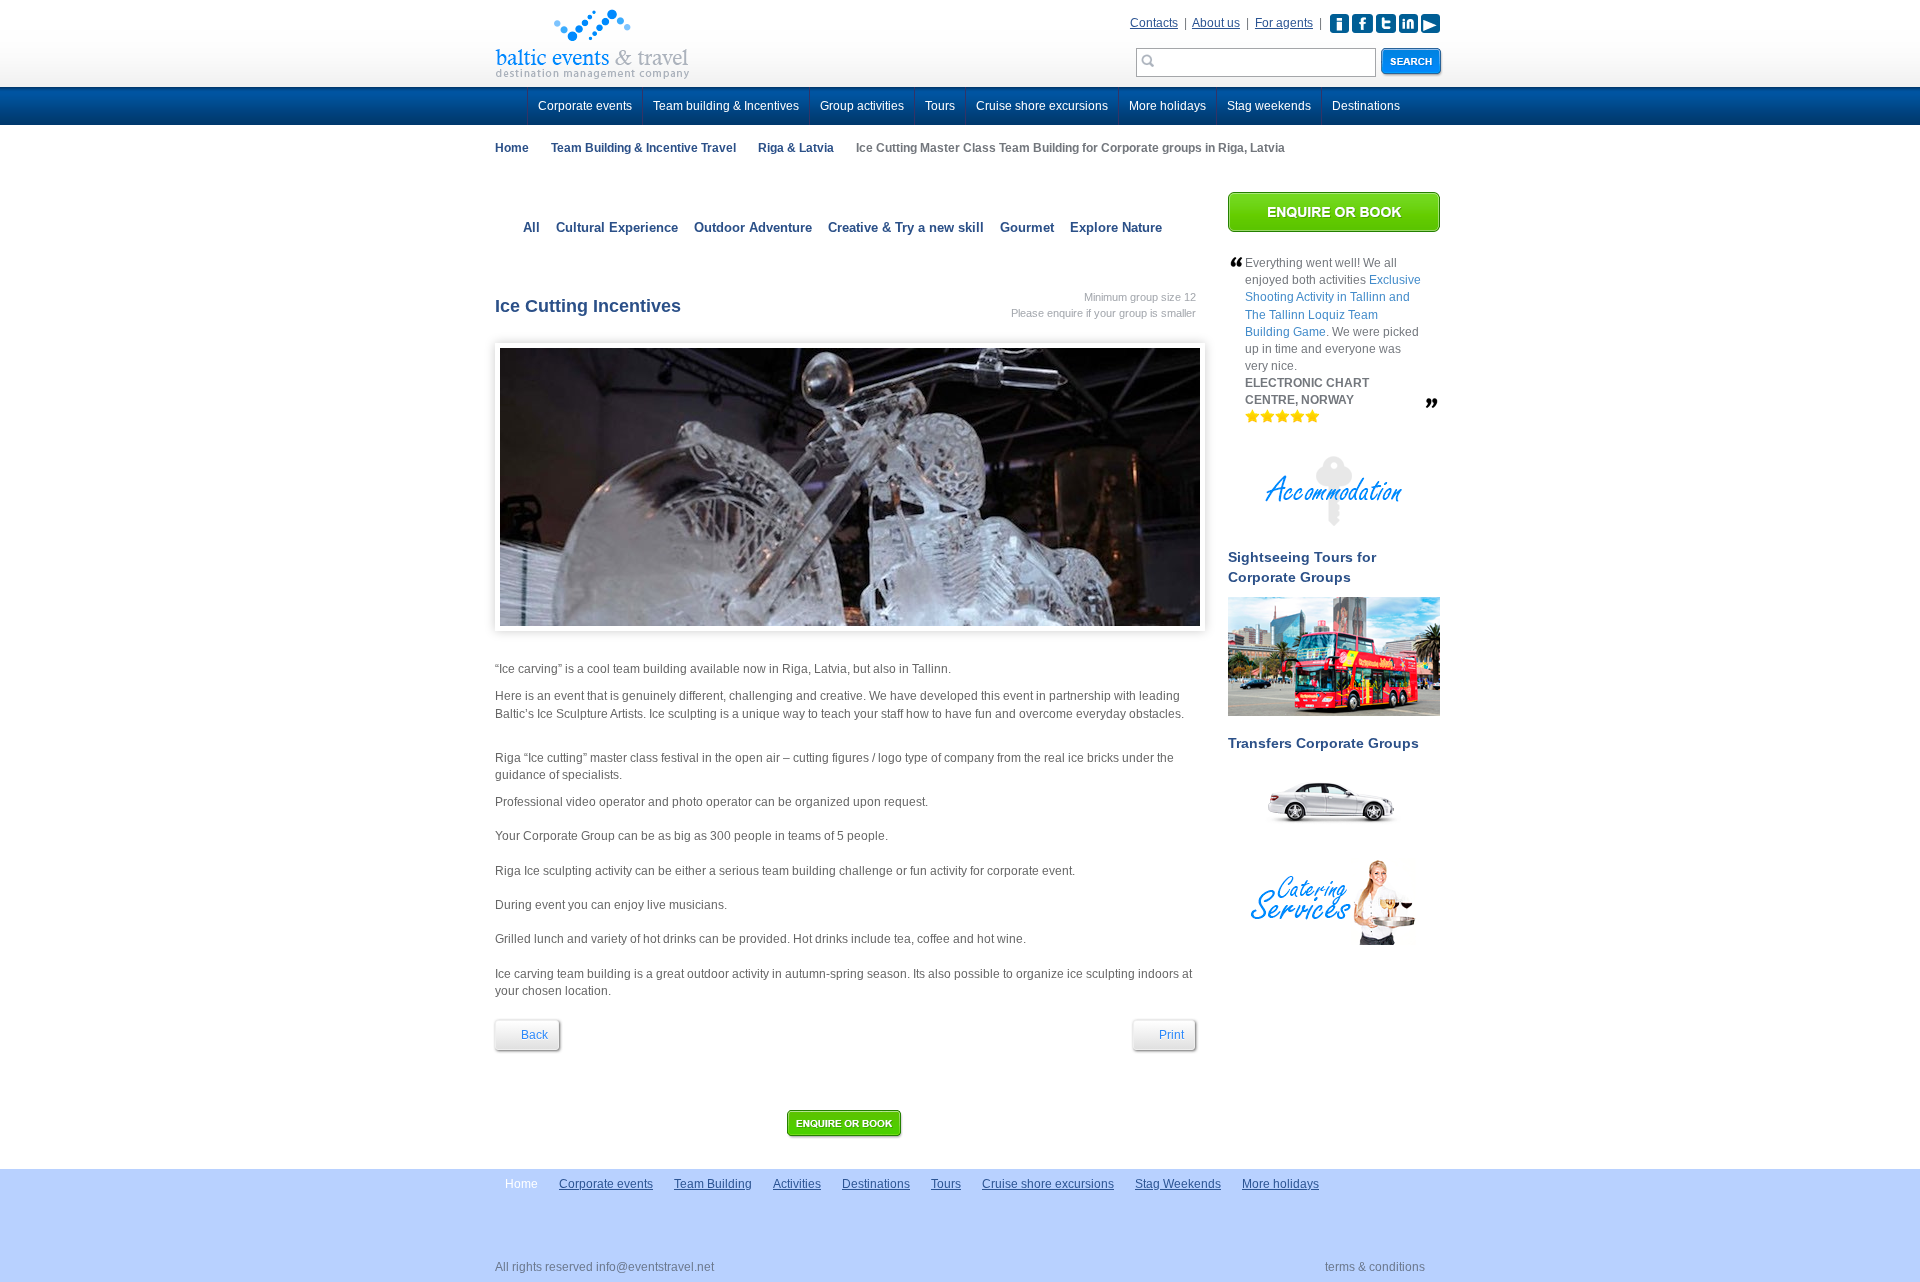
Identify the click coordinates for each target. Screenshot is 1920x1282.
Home (512, 148)
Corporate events (585, 106)
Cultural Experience (617, 227)
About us (1216, 23)
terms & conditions (1375, 1267)
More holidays (1167, 106)
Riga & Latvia (796, 148)
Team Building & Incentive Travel (643, 148)
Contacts (1154, 23)
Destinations (1366, 106)
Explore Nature (1116, 227)
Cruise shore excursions (1042, 106)
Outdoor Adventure (753, 227)
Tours (940, 106)
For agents (1284, 23)
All (531, 227)
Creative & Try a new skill (906, 227)
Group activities (862, 106)
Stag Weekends (1178, 1184)
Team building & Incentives (726, 106)
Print (1170, 1035)
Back (533, 1035)
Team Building (713, 1184)
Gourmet (1027, 227)
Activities (797, 1184)
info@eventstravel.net (655, 1267)
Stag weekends (1269, 106)
